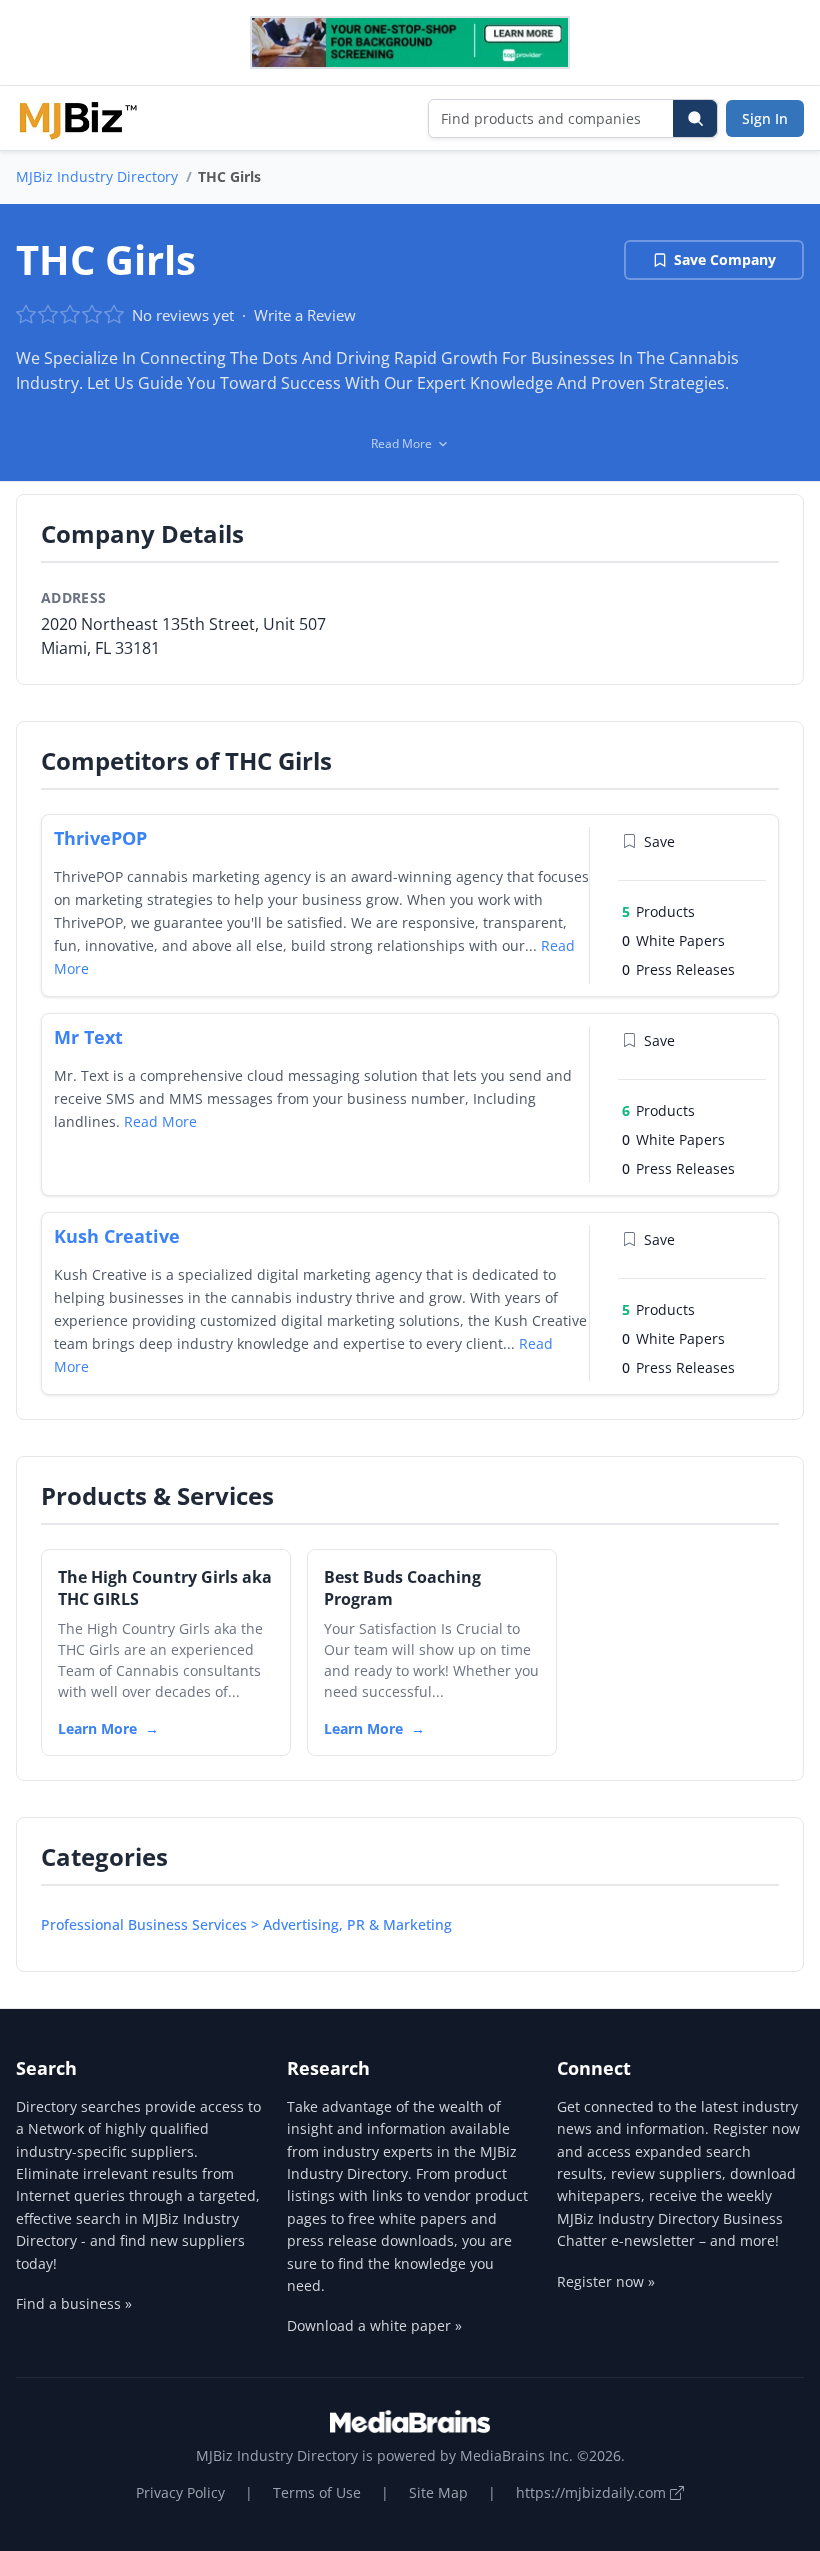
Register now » (606, 2281)
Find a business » (74, 2303)
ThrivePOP (100, 838)
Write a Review (305, 315)
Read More (160, 1121)
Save (659, 841)
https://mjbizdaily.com (593, 2492)
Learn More (97, 1728)
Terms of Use (317, 2492)
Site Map (438, 2492)
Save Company (725, 259)
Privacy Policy (180, 2492)
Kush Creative (117, 1236)
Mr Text (88, 1037)
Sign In (765, 118)
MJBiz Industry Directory (97, 176)
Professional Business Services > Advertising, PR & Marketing (246, 1924)
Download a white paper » (374, 2325)
